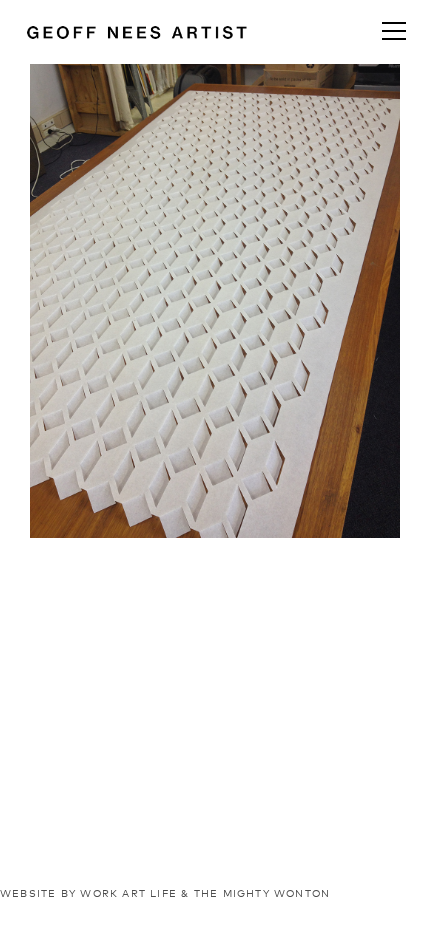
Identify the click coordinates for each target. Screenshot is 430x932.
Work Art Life (128, 894)
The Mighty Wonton (262, 894)
